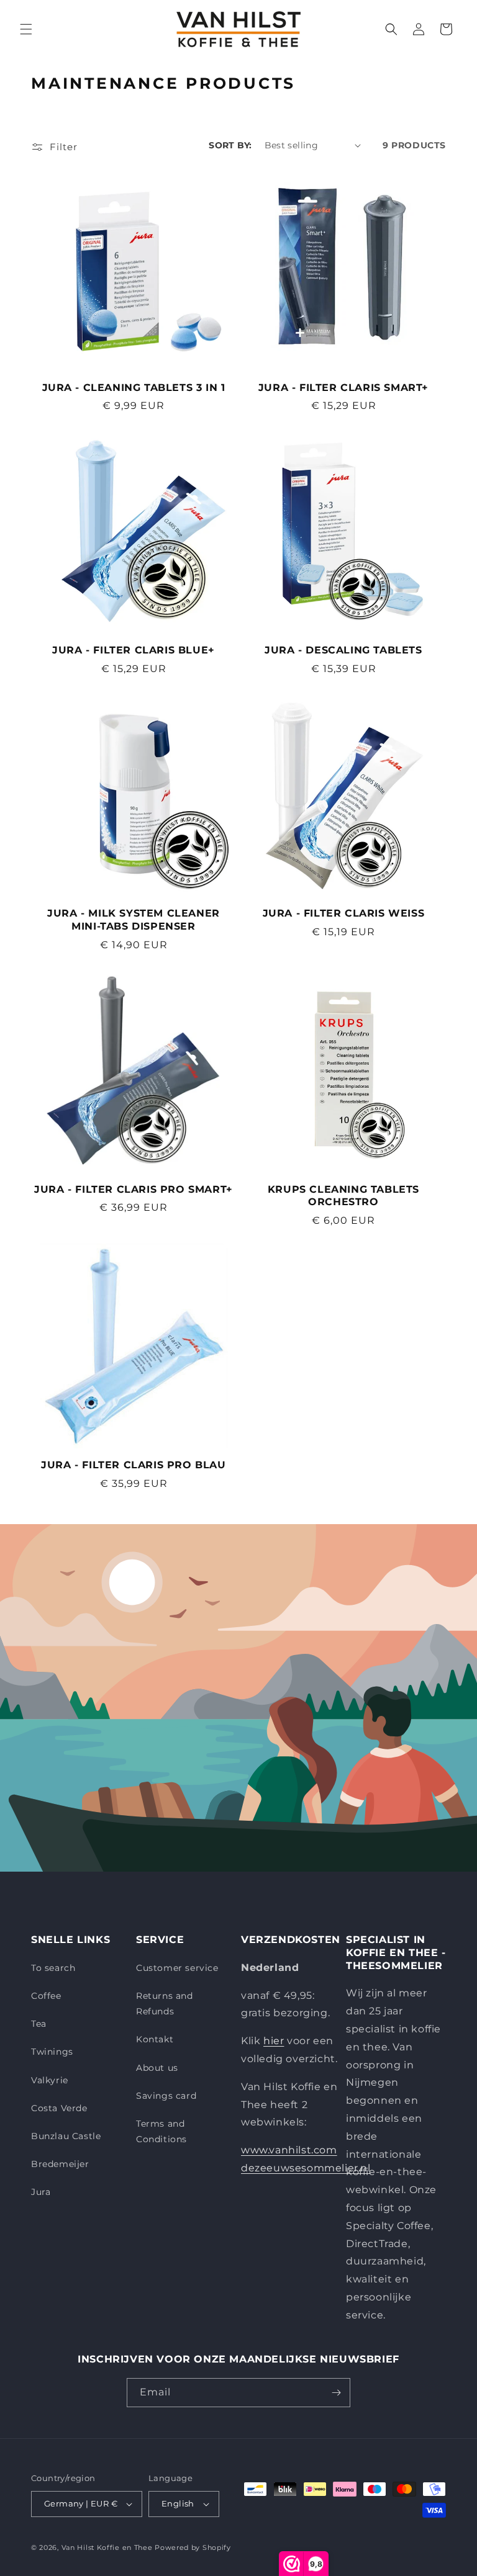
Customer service (177, 1968)
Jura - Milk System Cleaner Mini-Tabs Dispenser (134, 920)
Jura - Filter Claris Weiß (344, 913)
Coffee (46, 1996)
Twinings (52, 2052)
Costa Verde (59, 2108)
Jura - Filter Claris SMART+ (343, 388)
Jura (41, 2192)
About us (157, 2068)
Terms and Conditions (161, 2131)
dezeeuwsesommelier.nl (306, 2168)
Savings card (166, 2096)
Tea (39, 2024)
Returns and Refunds (165, 2004)
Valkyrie (50, 2080)
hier (274, 2041)
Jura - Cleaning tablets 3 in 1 (134, 388)
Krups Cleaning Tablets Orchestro (343, 1196)
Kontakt (155, 2039)
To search (53, 1968)
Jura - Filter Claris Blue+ (134, 650)
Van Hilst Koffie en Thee (107, 2547)
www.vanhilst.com (289, 2150)
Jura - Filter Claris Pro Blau (133, 1465)
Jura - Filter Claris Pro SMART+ (134, 1189)
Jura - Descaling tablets (343, 650)
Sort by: (230, 145)
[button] (26, 29)
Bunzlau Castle (66, 2136)
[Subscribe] (336, 2393)
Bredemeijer (60, 2164)
